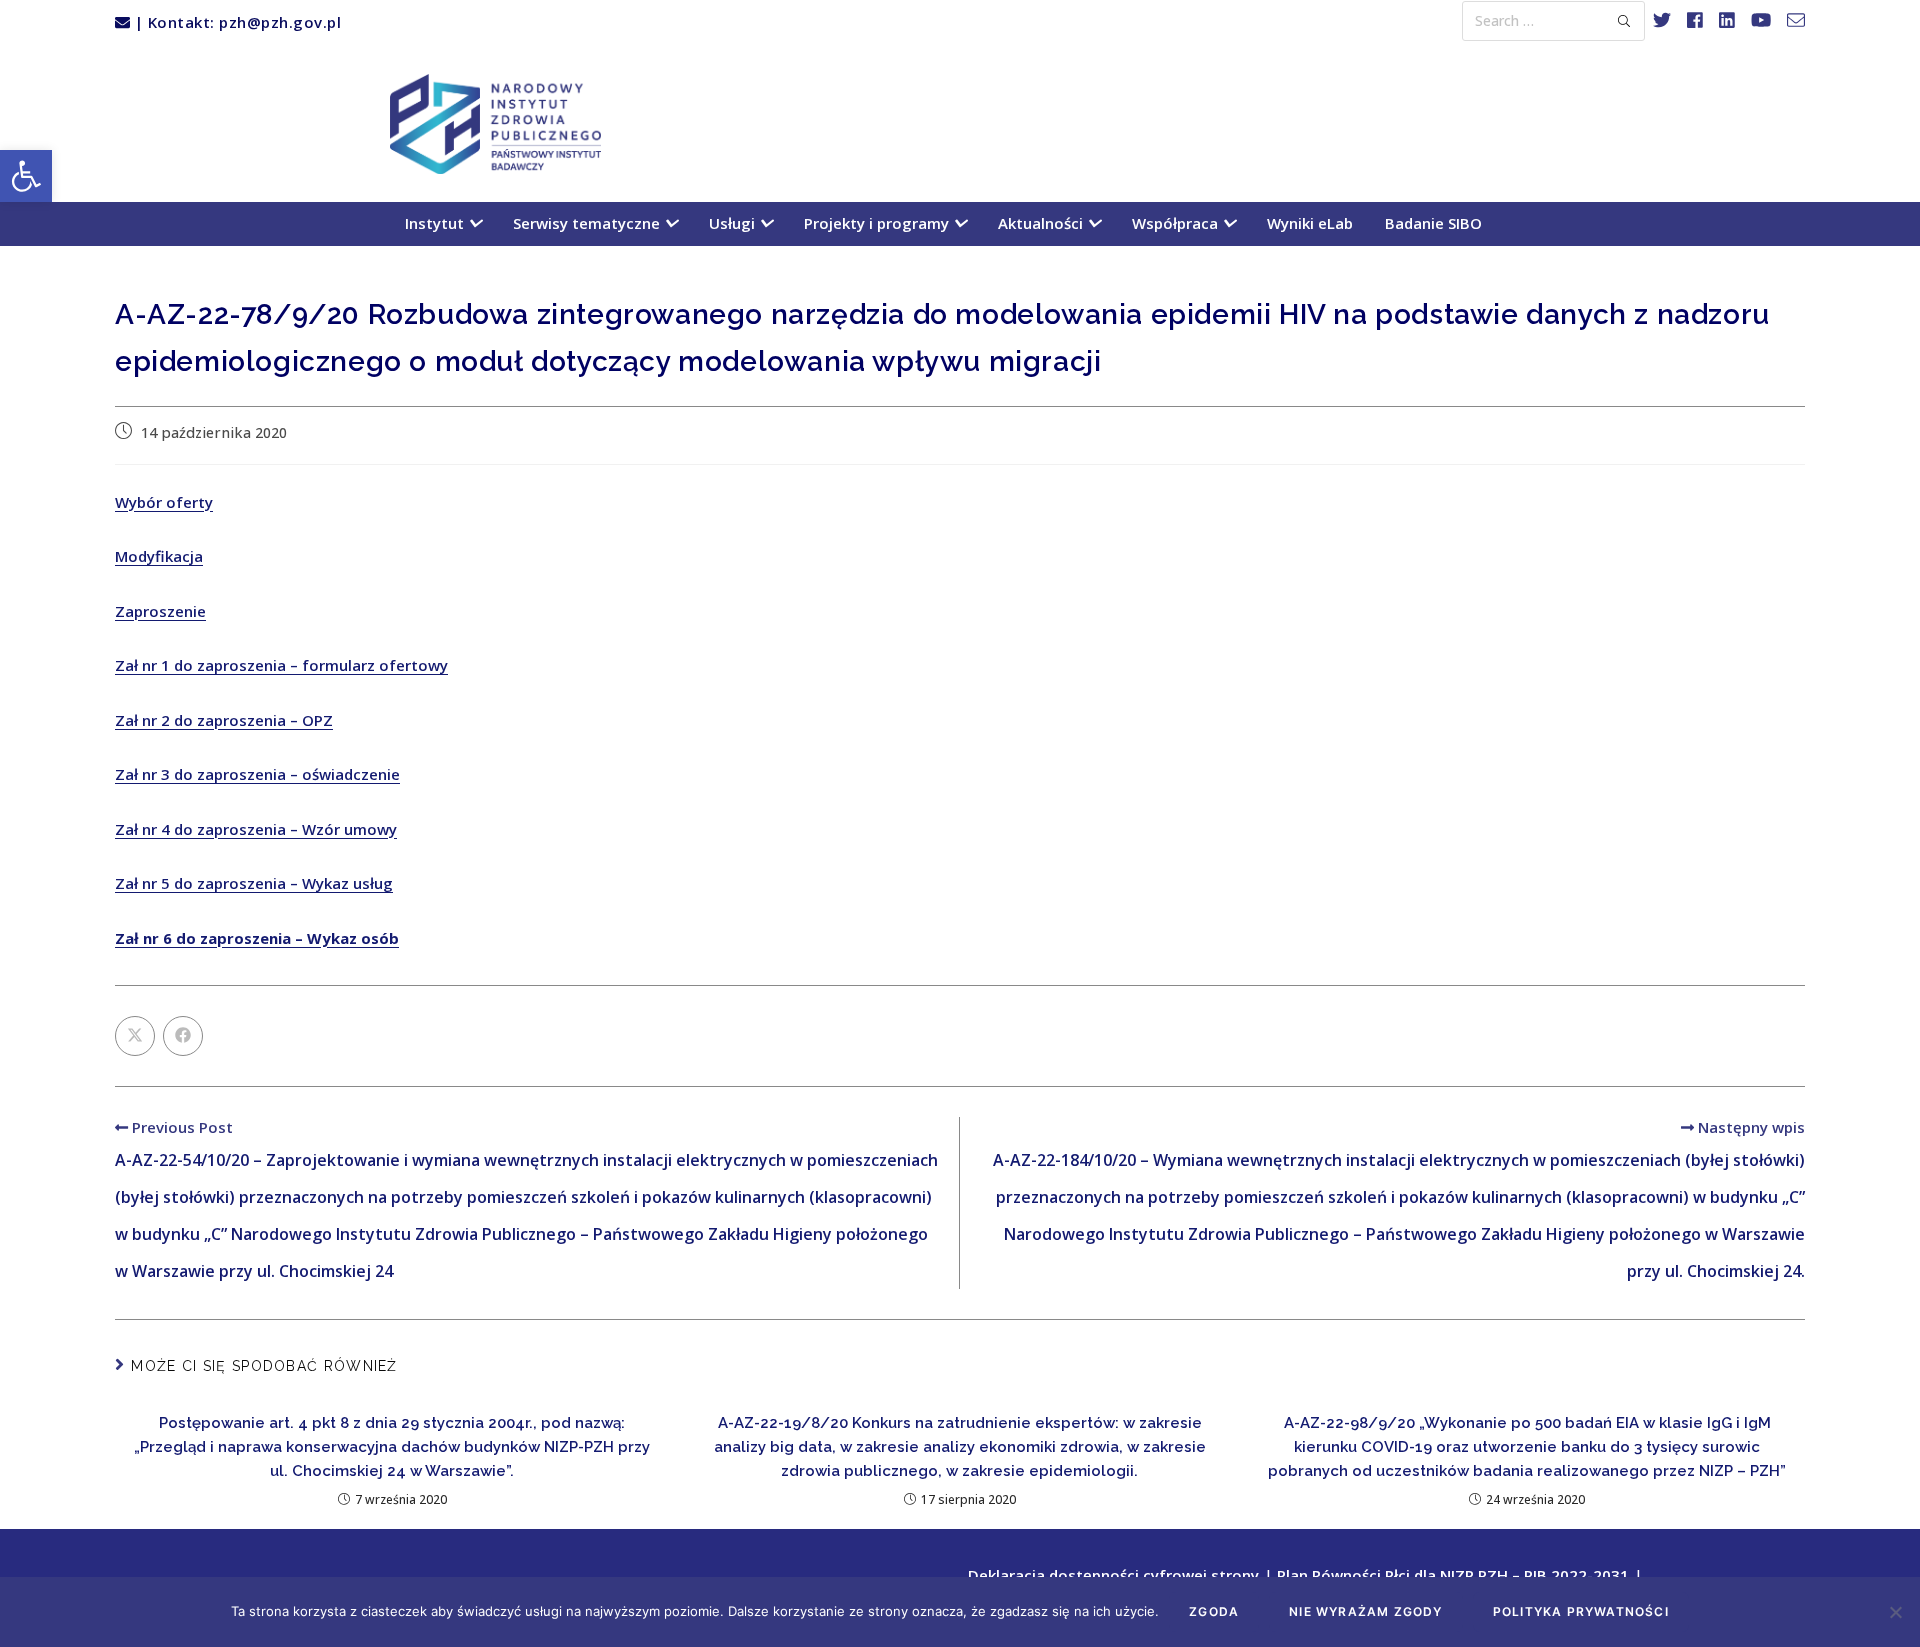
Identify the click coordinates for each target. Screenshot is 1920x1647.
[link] (26, 176)
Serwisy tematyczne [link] (588, 223)
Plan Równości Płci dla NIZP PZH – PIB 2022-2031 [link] (1453, 1575)
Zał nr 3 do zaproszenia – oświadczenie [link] (257, 774)
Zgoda (1214, 1611)
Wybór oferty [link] (164, 502)
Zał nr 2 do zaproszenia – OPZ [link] (224, 720)
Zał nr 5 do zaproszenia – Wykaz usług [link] (254, 883)
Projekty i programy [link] (878, 223)
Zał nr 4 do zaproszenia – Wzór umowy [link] (256, 829)
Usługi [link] (734, 223)
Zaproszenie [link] (160, 611)
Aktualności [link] (1042, 223)
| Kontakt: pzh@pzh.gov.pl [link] (235, 22)
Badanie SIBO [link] (1433, 223)
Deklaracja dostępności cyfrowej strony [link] (1113, 1575)
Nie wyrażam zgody (1365, 1611)
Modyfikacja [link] (159, 556)
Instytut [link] (436, 223)
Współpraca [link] (1177, 223)
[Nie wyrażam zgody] (1895, 1612)
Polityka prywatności (1581, 1611)
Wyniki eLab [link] (1310, 223)
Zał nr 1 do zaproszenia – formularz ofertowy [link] (281, 665)
